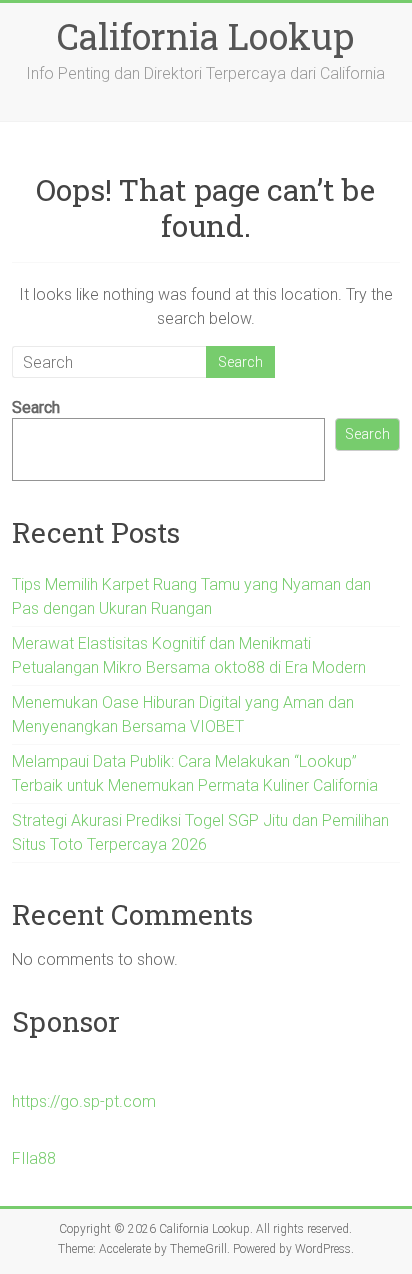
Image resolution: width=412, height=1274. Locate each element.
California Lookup (205, 36)
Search (36, 407)
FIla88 (34, 1158)
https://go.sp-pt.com (84, 1101)
